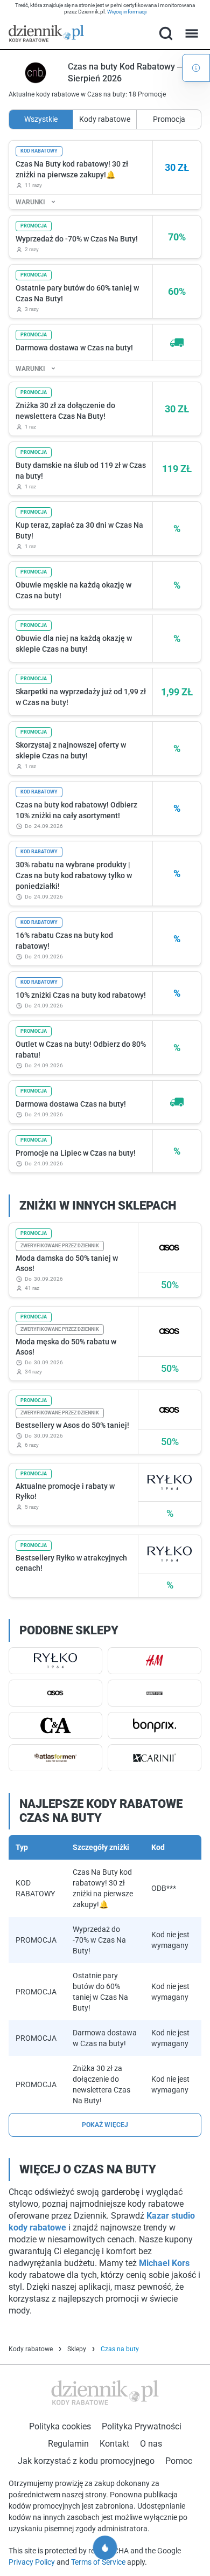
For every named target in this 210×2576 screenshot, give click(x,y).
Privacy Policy (33, 2562)
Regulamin (68, 2444)
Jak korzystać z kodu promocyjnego (86, 2461)
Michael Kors (164, 2263)
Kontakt (114, 2444)
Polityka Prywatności (142, 2426)
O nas (151, 2444)
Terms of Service (99, 2562)
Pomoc (179, 2461)
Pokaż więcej (105, 2125)
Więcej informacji (127, 12)
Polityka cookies (60, 2426)
